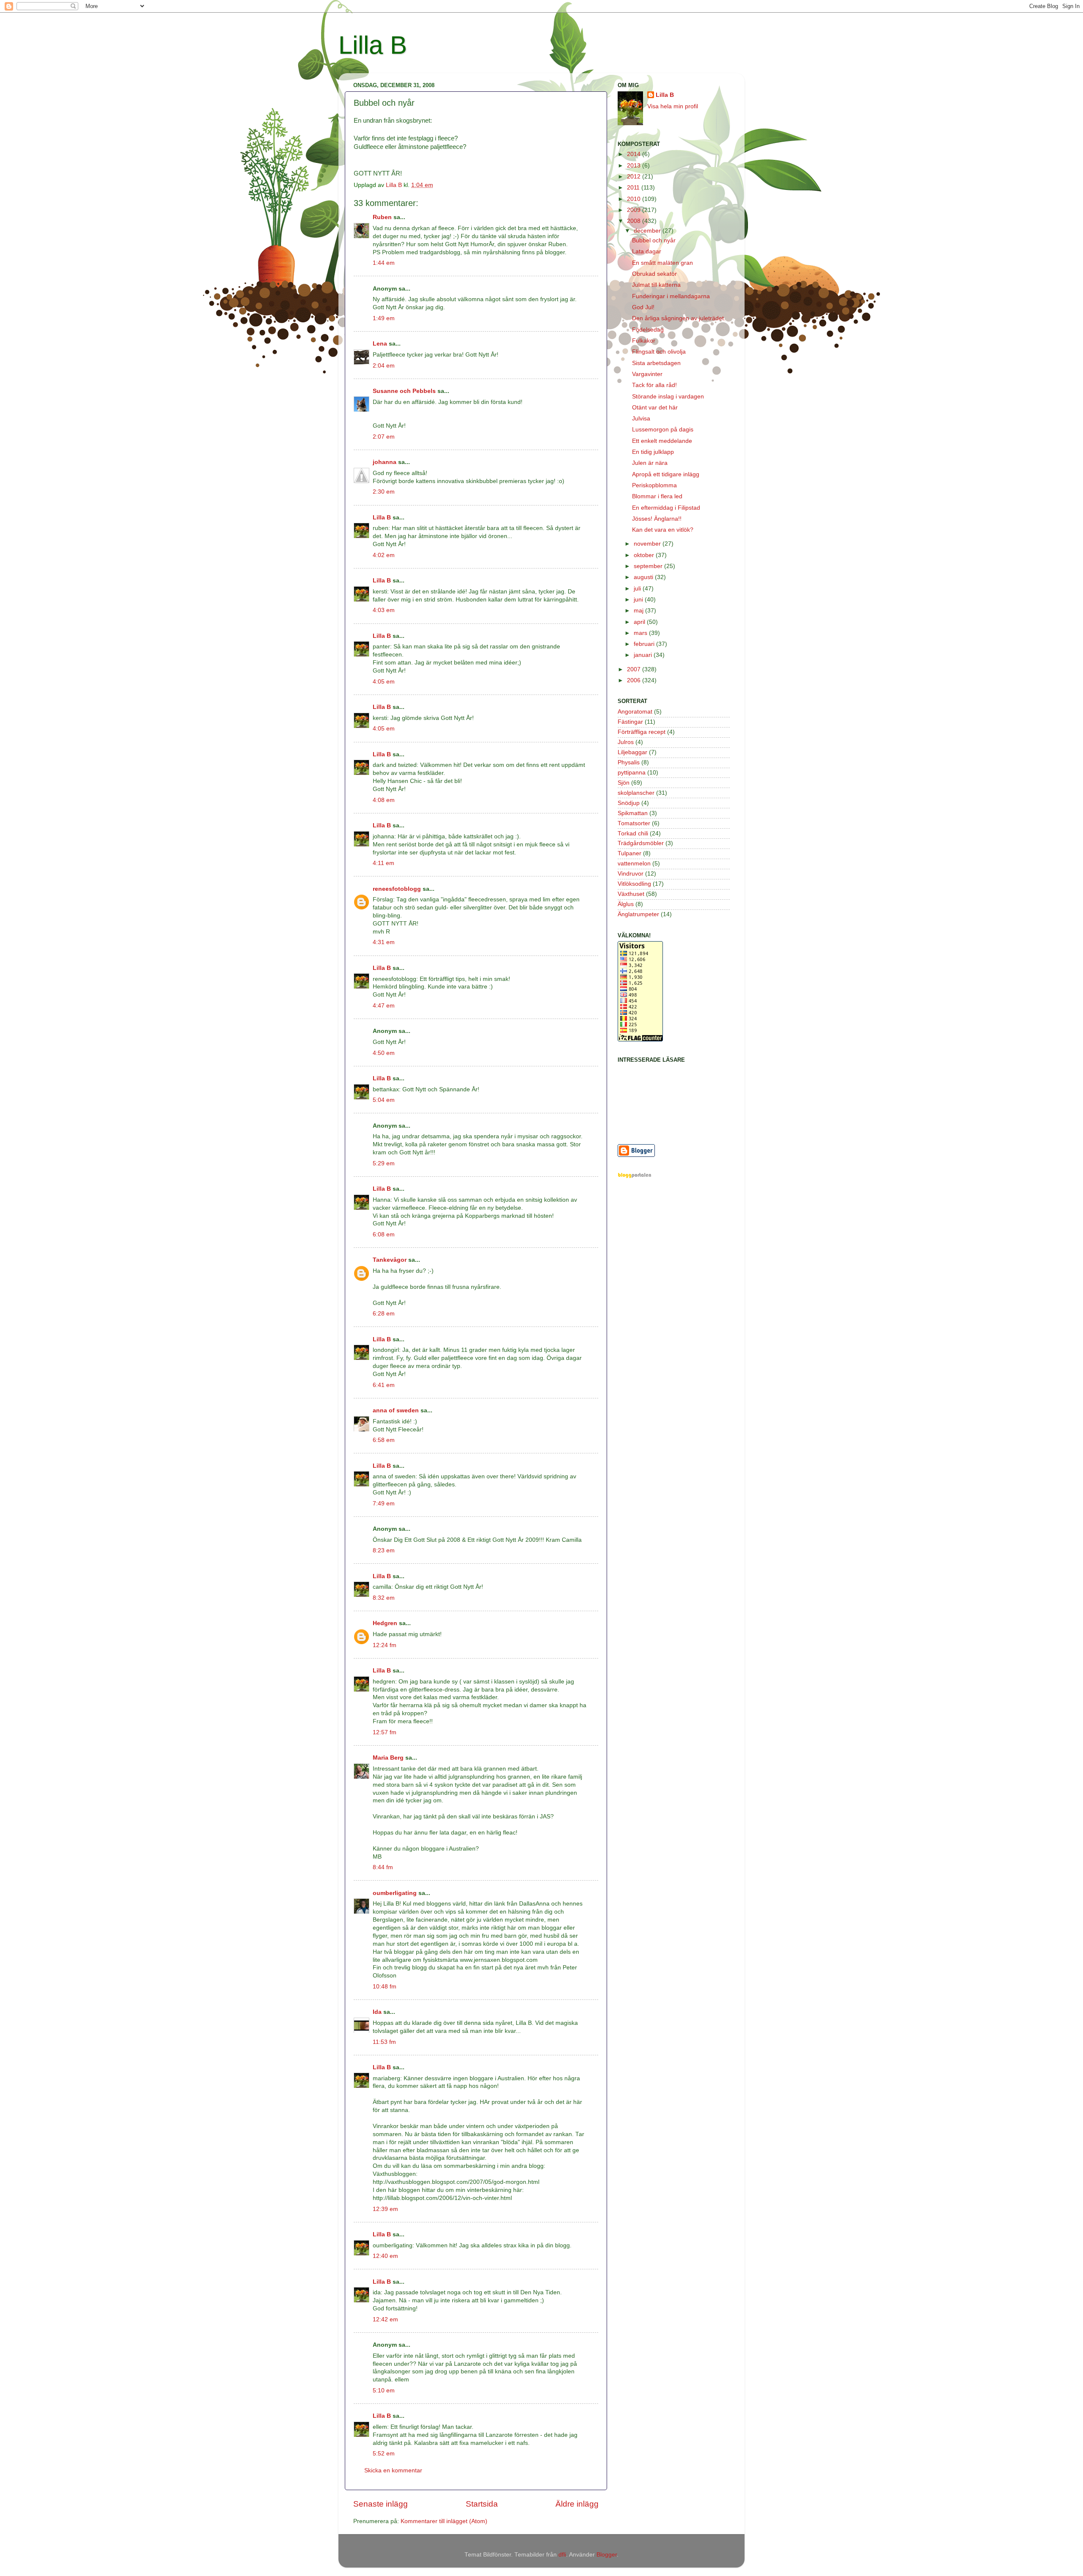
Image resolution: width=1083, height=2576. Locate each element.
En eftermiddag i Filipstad (666, 508)
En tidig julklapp (653, 452)
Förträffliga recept (642, 732)
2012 (635, 177)
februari (645, 644)
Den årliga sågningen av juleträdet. (679, 318)
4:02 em (384, 555)
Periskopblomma (654, 485)
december (648, 231)
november (648, 544)
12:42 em (385, 2319)
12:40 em (385, 2256)
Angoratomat (635, 712)
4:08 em (384, 800)
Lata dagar (647, 251)
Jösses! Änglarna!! (657, 519)
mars (641, 633)
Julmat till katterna (656, 285)
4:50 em (384, 1053)
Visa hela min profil (673, 106)
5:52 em (384, 2454)
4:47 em (384, 1006)
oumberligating (395, 1893)
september (649, 566)
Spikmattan (633, 813)
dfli (562, 2555)
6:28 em (384, 1314)
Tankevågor (390, 1260)
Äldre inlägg (577, 2504)
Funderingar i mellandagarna (671, 296)
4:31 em (384, 942)
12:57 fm (385, 1732)
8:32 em (384, 1598)
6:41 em (384, 1385)
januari (644, 655)
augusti (644, 577)
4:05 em (384, 682)
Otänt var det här (655, 408)
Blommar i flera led (657, 496)
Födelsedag (648, 330)
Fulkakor (644, 341)
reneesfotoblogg (397, 889)
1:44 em (384, 263)
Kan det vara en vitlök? (663, 530)
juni (639, 600)
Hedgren (385, 1623)
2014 (635, 154)
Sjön (624, 783)
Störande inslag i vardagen (668, 397)
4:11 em (383, 863)
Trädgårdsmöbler (641, 843)
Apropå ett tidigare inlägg (666, 474)
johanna (385, 462)
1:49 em (384, 318)
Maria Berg (388, 1758)
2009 (635, 210)
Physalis (629, 762)
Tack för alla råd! (654, 385)
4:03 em (384, 610)
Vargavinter (647, 374)
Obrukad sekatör (654, 274)
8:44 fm (383, 1867)
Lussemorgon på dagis (663, 430)
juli (638, 589)
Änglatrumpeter (638, 914)
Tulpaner (629, 853)
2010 (635, 199)
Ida (377, 2012)
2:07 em (384, 437)
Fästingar (630, 722)
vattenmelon (634, 864)
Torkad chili (633, 833)
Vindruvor (631, 874)
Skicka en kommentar (393, 2470)
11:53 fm (384, 2042)
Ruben (382, 217)
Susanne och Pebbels (404, 391)
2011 (634, 188)
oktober (645, 555)
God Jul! (643, 307)
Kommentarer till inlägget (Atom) (444, 2521)
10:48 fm (385, 1987)
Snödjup (629, 803)
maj (639, 611)
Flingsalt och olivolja (659, 352)
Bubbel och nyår (654, 240)
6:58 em (384, 1440)
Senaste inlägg (381, 2504)
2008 (635, 221)
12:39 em (385, 2209)
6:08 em (384, 1234)
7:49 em (384, 1504)
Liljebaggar (632, 752)
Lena (380, 344)
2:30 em (384, 492)
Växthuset (631, 894)
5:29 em (384, 1163)
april (640, 622)
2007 (635, 669)
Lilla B (373, 45)
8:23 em (384, 1550)
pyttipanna (632, 773)
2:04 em (384, 366)
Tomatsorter (634, 823)
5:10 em (384, 2391)
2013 (635, 166)
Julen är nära (650, 463)
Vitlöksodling (634, 884)
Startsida (482, 2504)
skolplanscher (636, 793)
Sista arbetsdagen (656, 363)
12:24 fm (385, 1645)
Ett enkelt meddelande (662, 441)
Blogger (607, 2555)
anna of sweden (396, 1410)
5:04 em (384, 1100)
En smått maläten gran (662, 263)
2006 (635, 680)
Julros (626, 742)
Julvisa (641, 419)
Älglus (626, 904)
